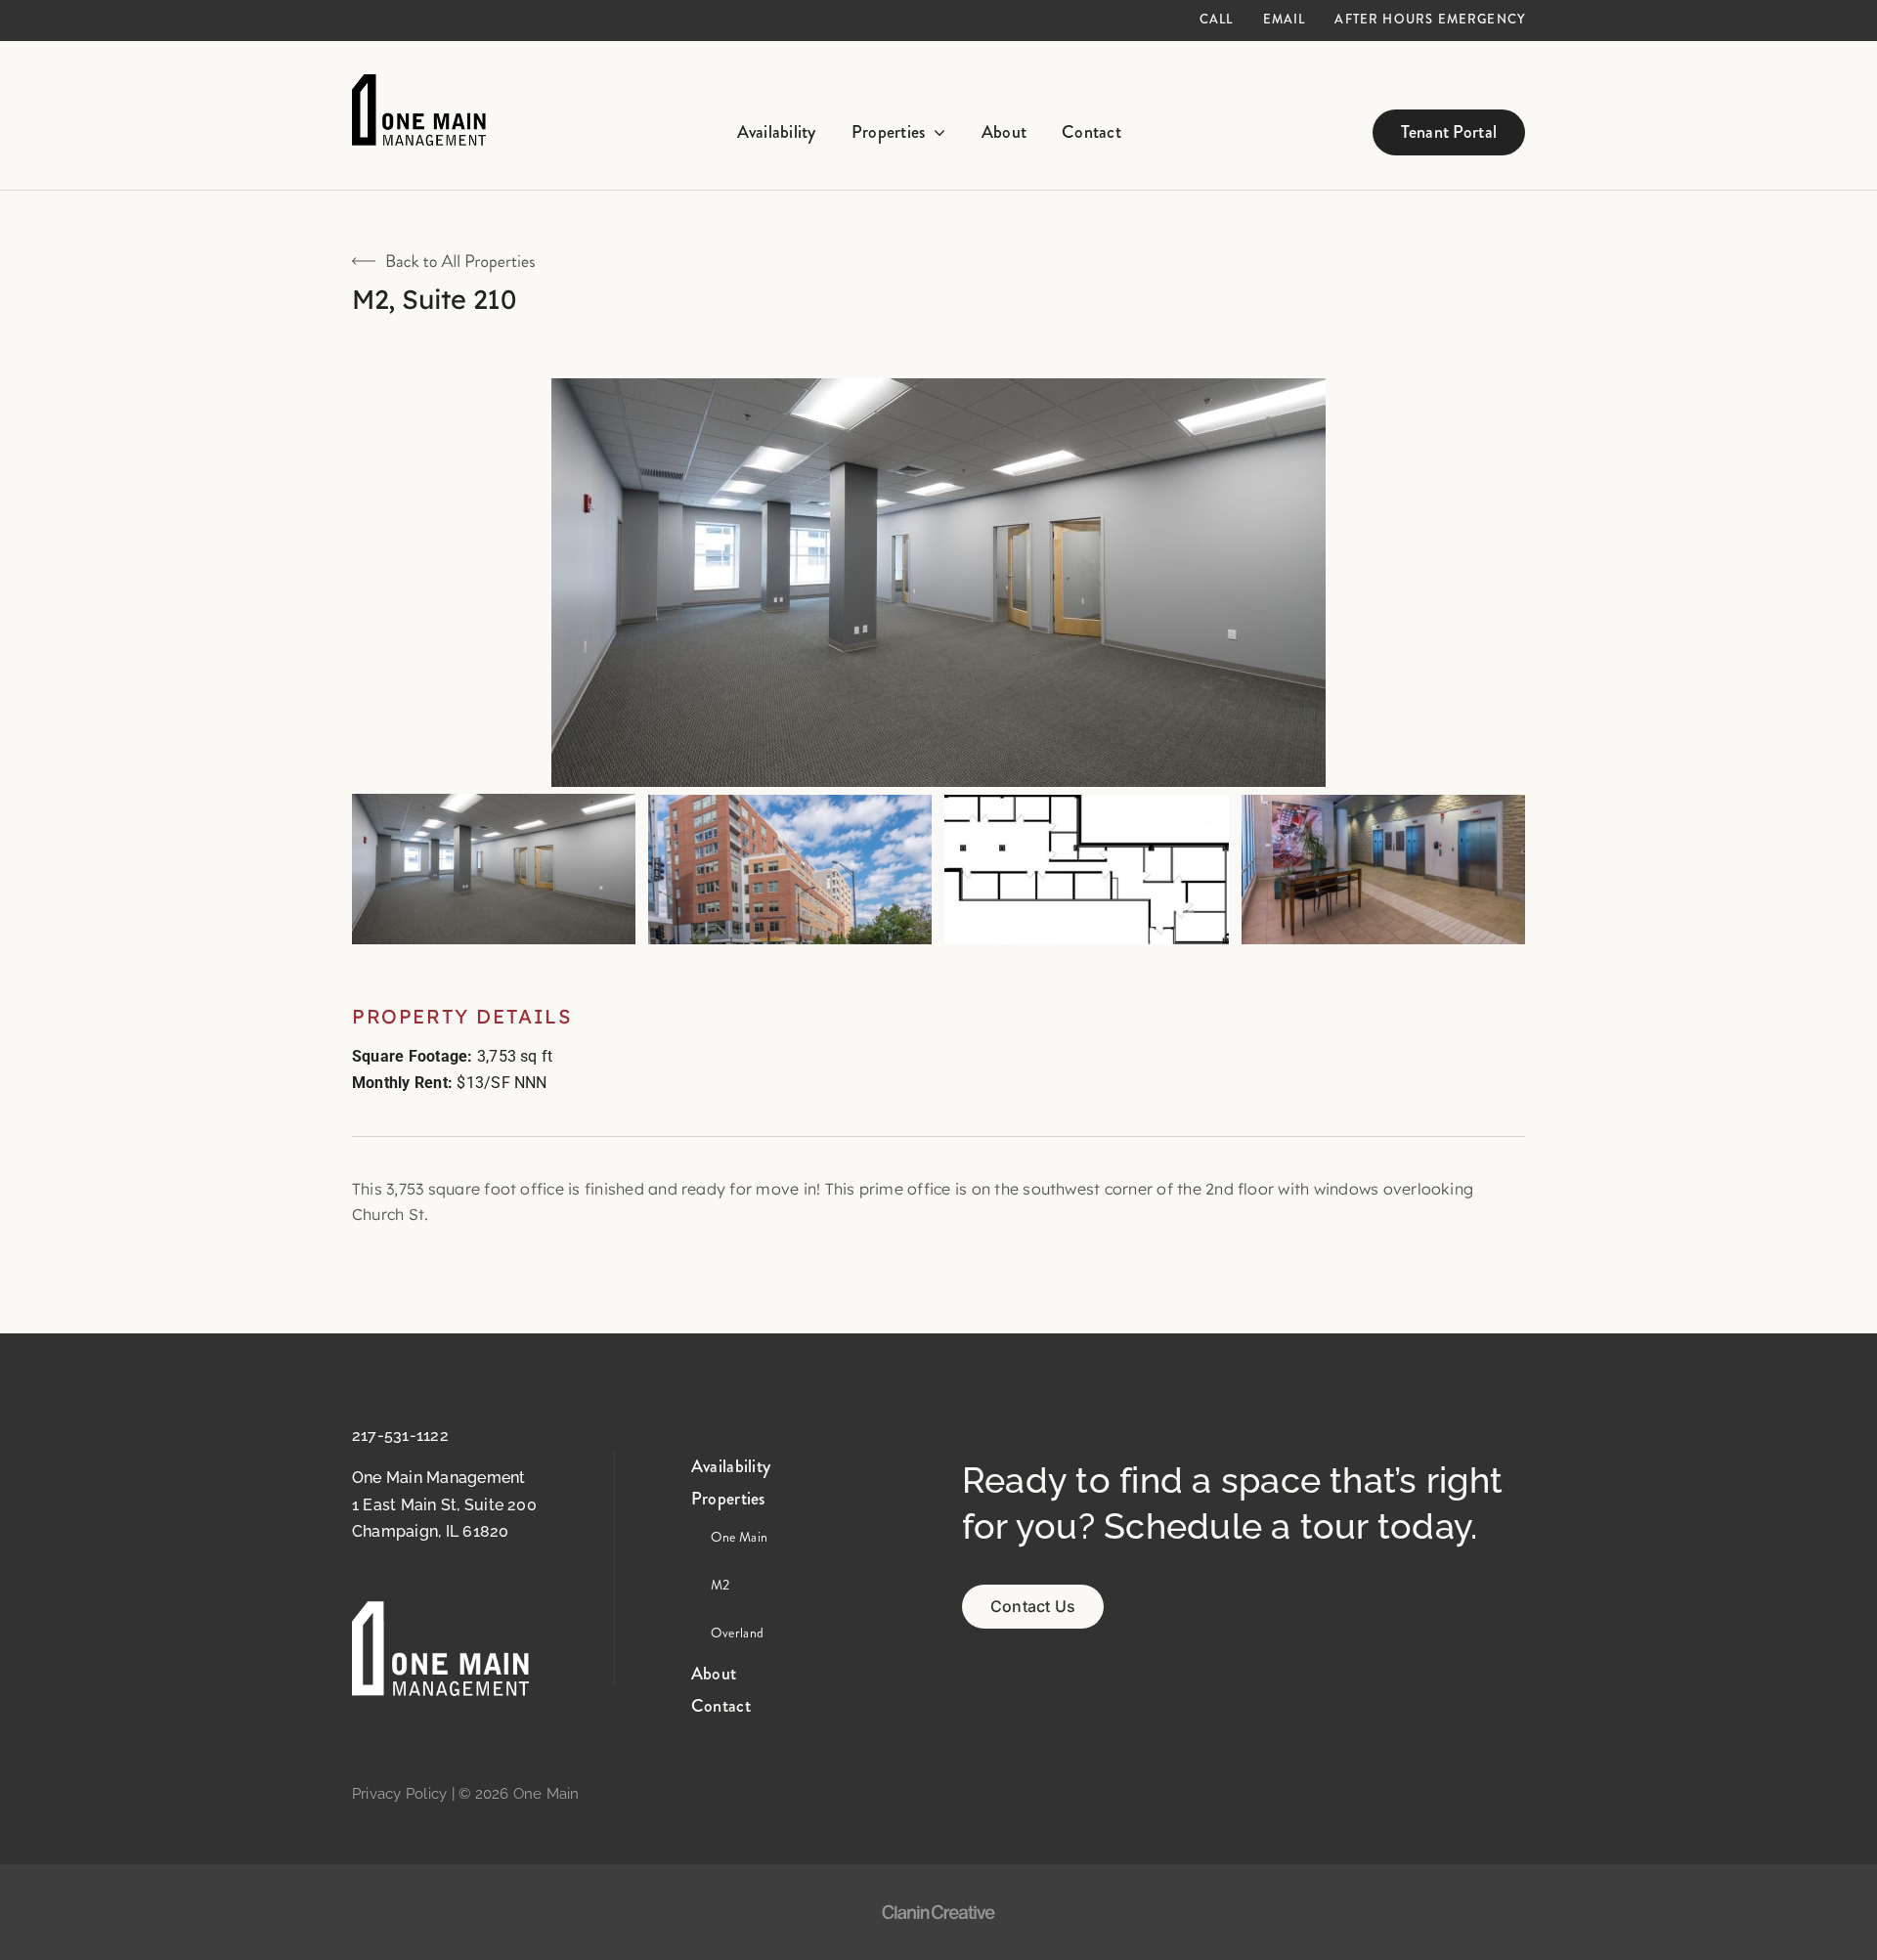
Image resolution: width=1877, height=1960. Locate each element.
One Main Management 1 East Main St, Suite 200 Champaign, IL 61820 (444, 1504)
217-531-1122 (400, 1436)
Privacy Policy (399, 1794)
